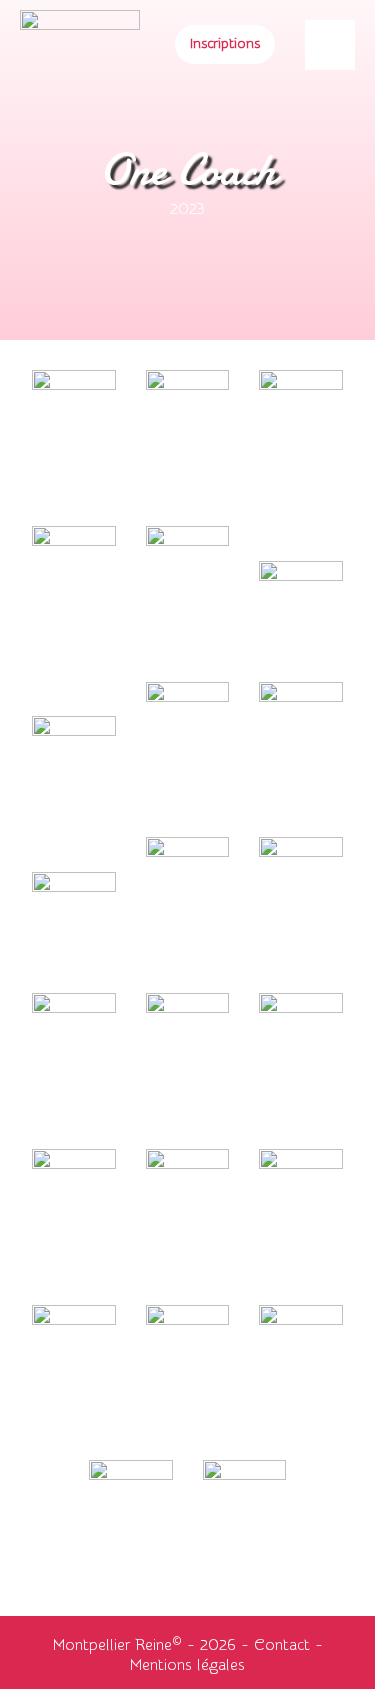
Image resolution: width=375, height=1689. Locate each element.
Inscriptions (225, 44)
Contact (282, 1645)
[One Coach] (74, 385)
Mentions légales (187, 1665)
